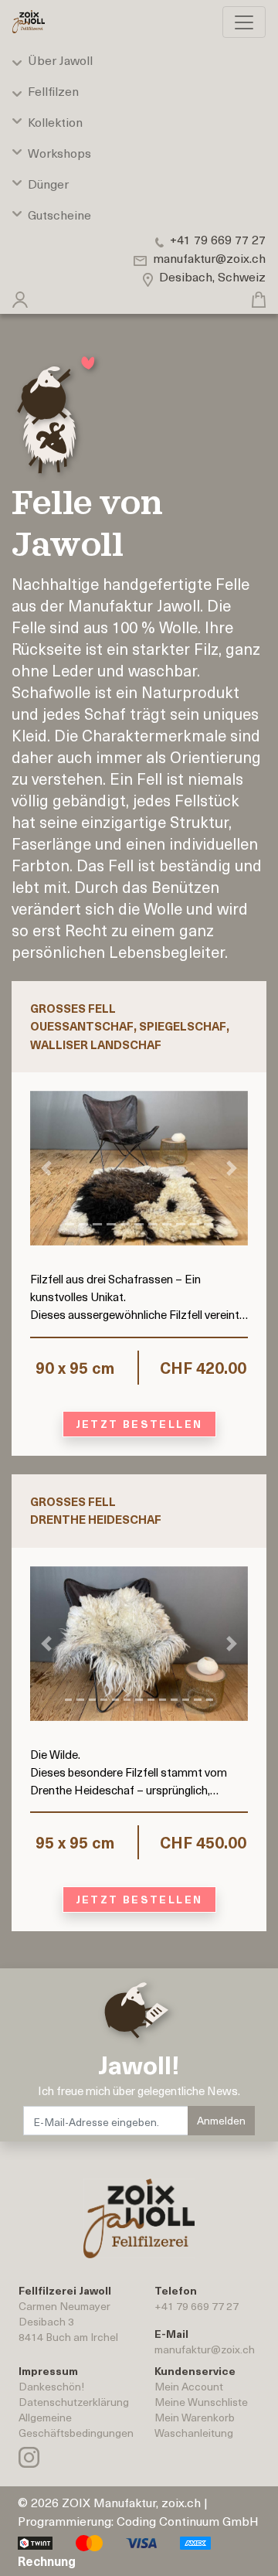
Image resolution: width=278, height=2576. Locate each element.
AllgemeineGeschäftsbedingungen (76, 2425)
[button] (20, 296)
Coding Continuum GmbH (188, 2520)
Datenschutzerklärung (74, 2402)
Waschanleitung (194, 2433)
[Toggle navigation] (244, 22)
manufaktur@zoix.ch (205, 2349)
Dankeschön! (51, 2386)
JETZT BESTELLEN (139, 1424)
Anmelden (221, 2120)
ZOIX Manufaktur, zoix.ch (131, 2502)
